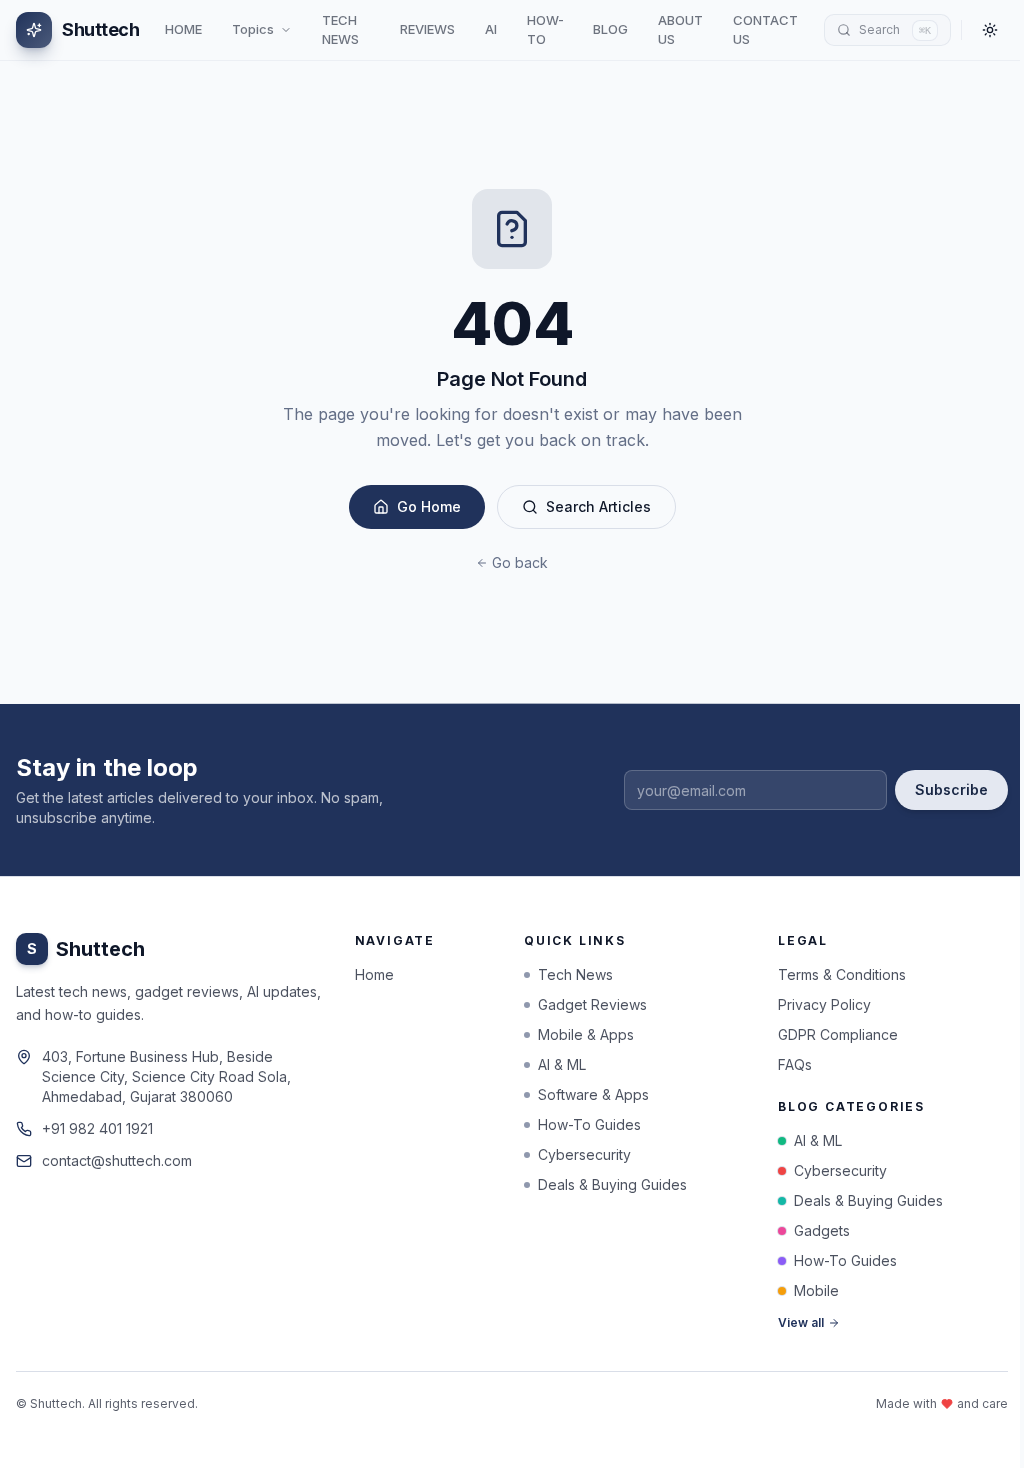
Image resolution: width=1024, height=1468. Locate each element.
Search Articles (598, 506)
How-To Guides (589, 1124)
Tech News (575, 974)
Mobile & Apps (586, 1034)
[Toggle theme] (990, 30)
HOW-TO (545, 30)
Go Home (429, 506)
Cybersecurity (584, 1154)
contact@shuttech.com (117, 1160)
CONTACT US (765, 30)
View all (801, 1322)
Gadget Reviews (592, 1004)
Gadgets (822, 1230)
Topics (253, 29)
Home (374, 974)
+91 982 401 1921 (97, 1128)
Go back (520, 562)
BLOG (610, 29)
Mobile (816, 1290)
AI (491, 29)
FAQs (795, 1064)
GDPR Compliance (838, 1034)
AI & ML (562, 1064)
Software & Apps (593, 1094)
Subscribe (951, 789)
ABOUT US (680, 30)
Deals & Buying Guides (612, 1184)
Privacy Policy (824, 1004)
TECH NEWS (340, 30)
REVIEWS (427, 29)
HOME (183, 29)
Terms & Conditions (842, 974)
